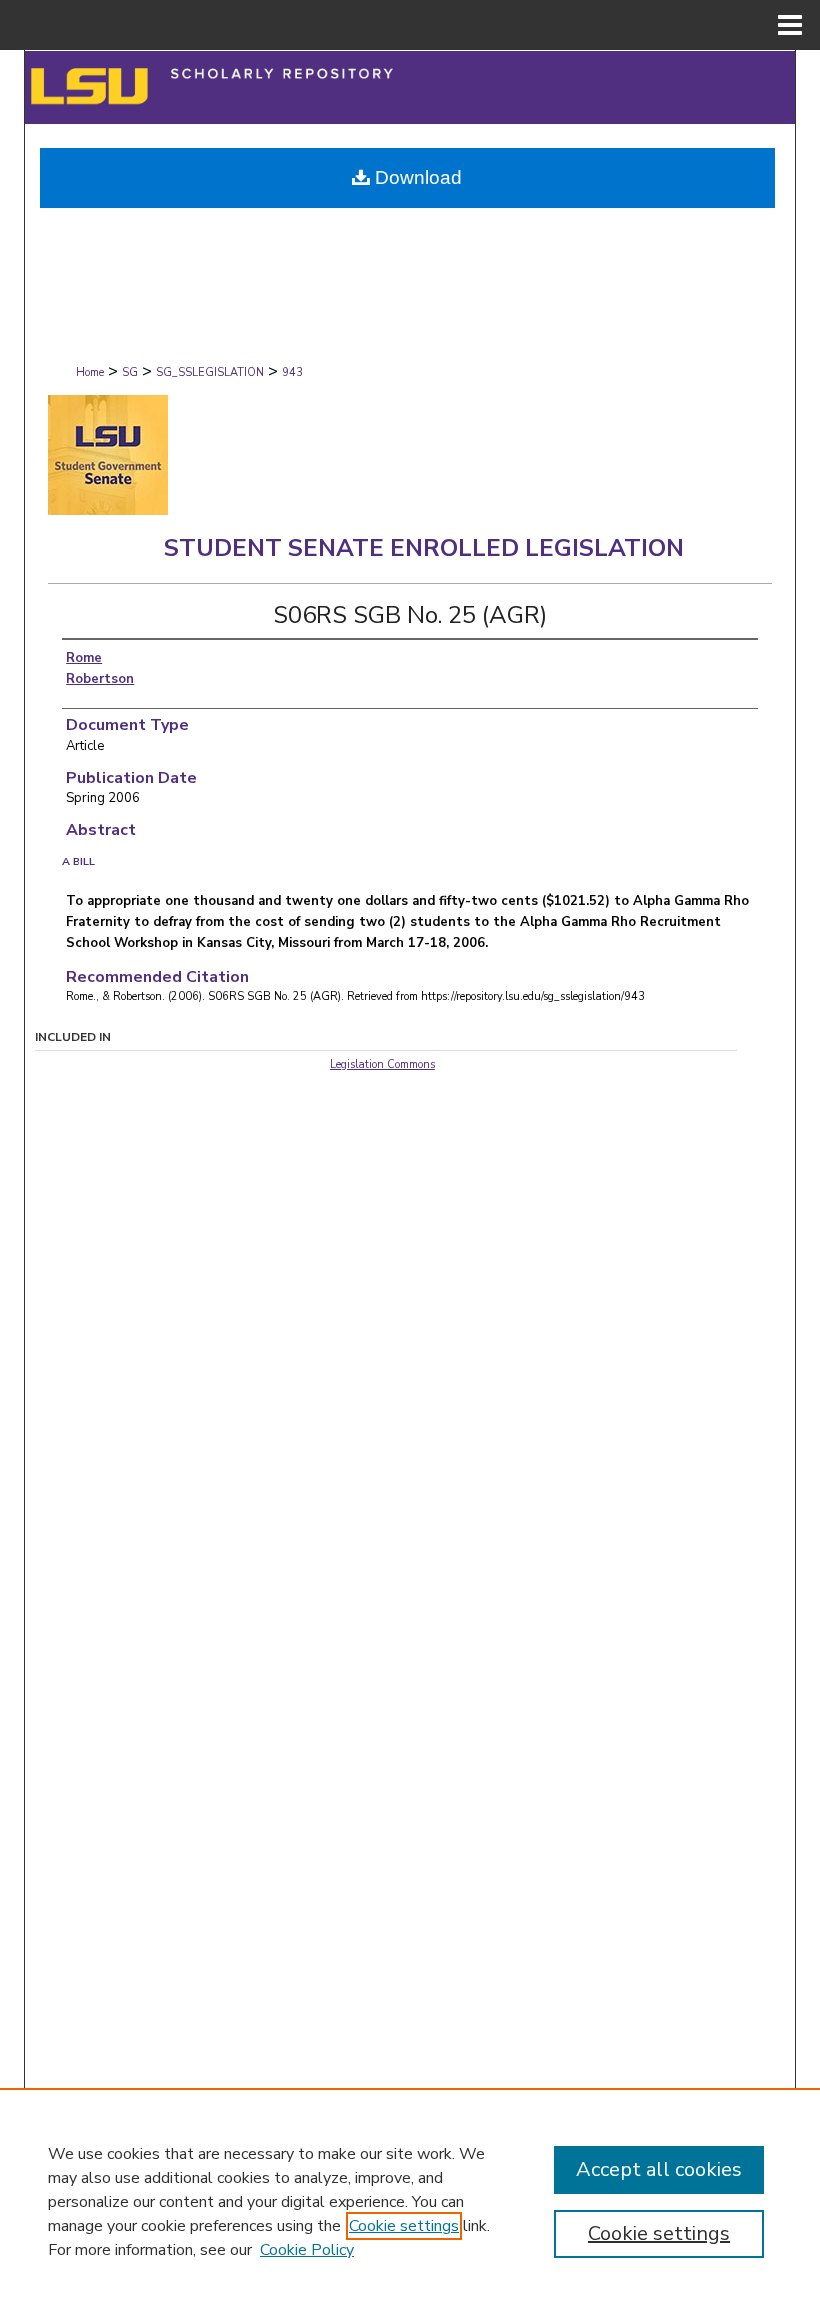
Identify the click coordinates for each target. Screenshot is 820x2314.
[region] (410, 2201)
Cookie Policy (307, 2250)
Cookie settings (404, 2226)
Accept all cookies (659, 2169)
